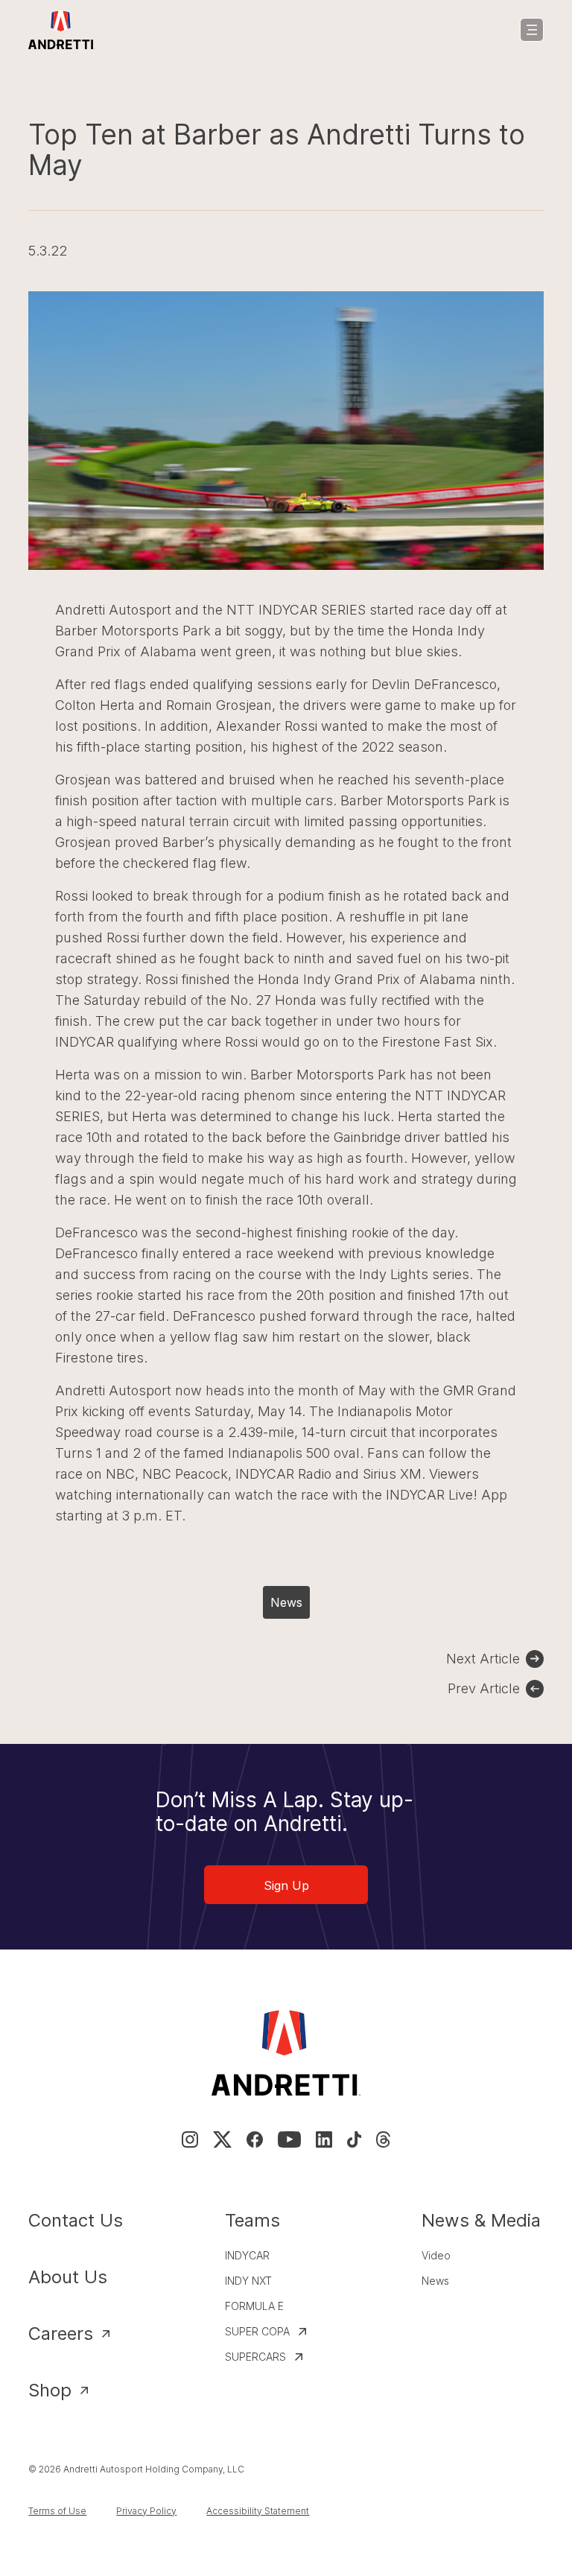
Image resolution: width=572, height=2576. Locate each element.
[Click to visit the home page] (61, 30)
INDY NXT (248, 2281)
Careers (61, 2334)
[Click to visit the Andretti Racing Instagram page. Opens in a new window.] (190, 2139)
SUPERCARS (255, 2357)
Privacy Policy (146, 2511)
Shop (50, 2390)
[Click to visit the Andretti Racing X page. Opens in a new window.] (222, 2139)
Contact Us (76, 2220)
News (286, 1602)
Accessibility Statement (258, 2511)
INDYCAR (247, 2255)
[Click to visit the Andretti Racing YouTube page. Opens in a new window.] (289, 2139)
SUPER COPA (257, 2331)
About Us (68, 2277)
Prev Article (484, 1688)
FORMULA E (254, 2306)
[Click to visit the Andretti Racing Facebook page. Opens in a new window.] (255, 2139)
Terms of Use (57, 2511)
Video (436, 2255)
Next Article (483, 1659)
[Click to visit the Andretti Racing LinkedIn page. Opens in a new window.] (324, 2139)
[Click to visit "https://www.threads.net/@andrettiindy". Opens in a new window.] (383, 2139)
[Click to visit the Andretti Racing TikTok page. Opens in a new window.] (354, 2139)
